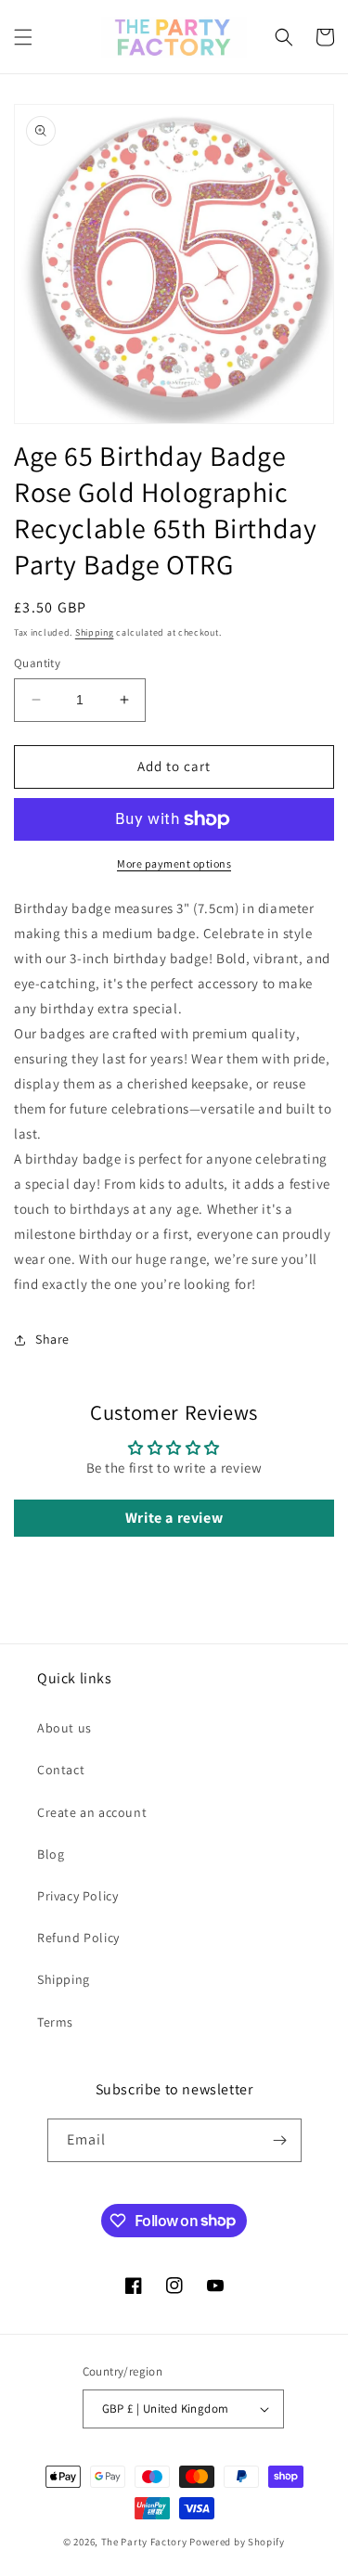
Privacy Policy (77, 1896)
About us (64, 1728)
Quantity (37, 663)
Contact (61, 1770)
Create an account (92, 1812)
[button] (23, 37)
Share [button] (52, 1339)
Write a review (174, 1518)
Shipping (95, 632)
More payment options (174, 863)
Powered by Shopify (237, 2542)
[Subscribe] (280, 2140)
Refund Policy (78, 1938)
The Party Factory (144, 2542)
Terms (55, 2022)
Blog (51, 1854)
